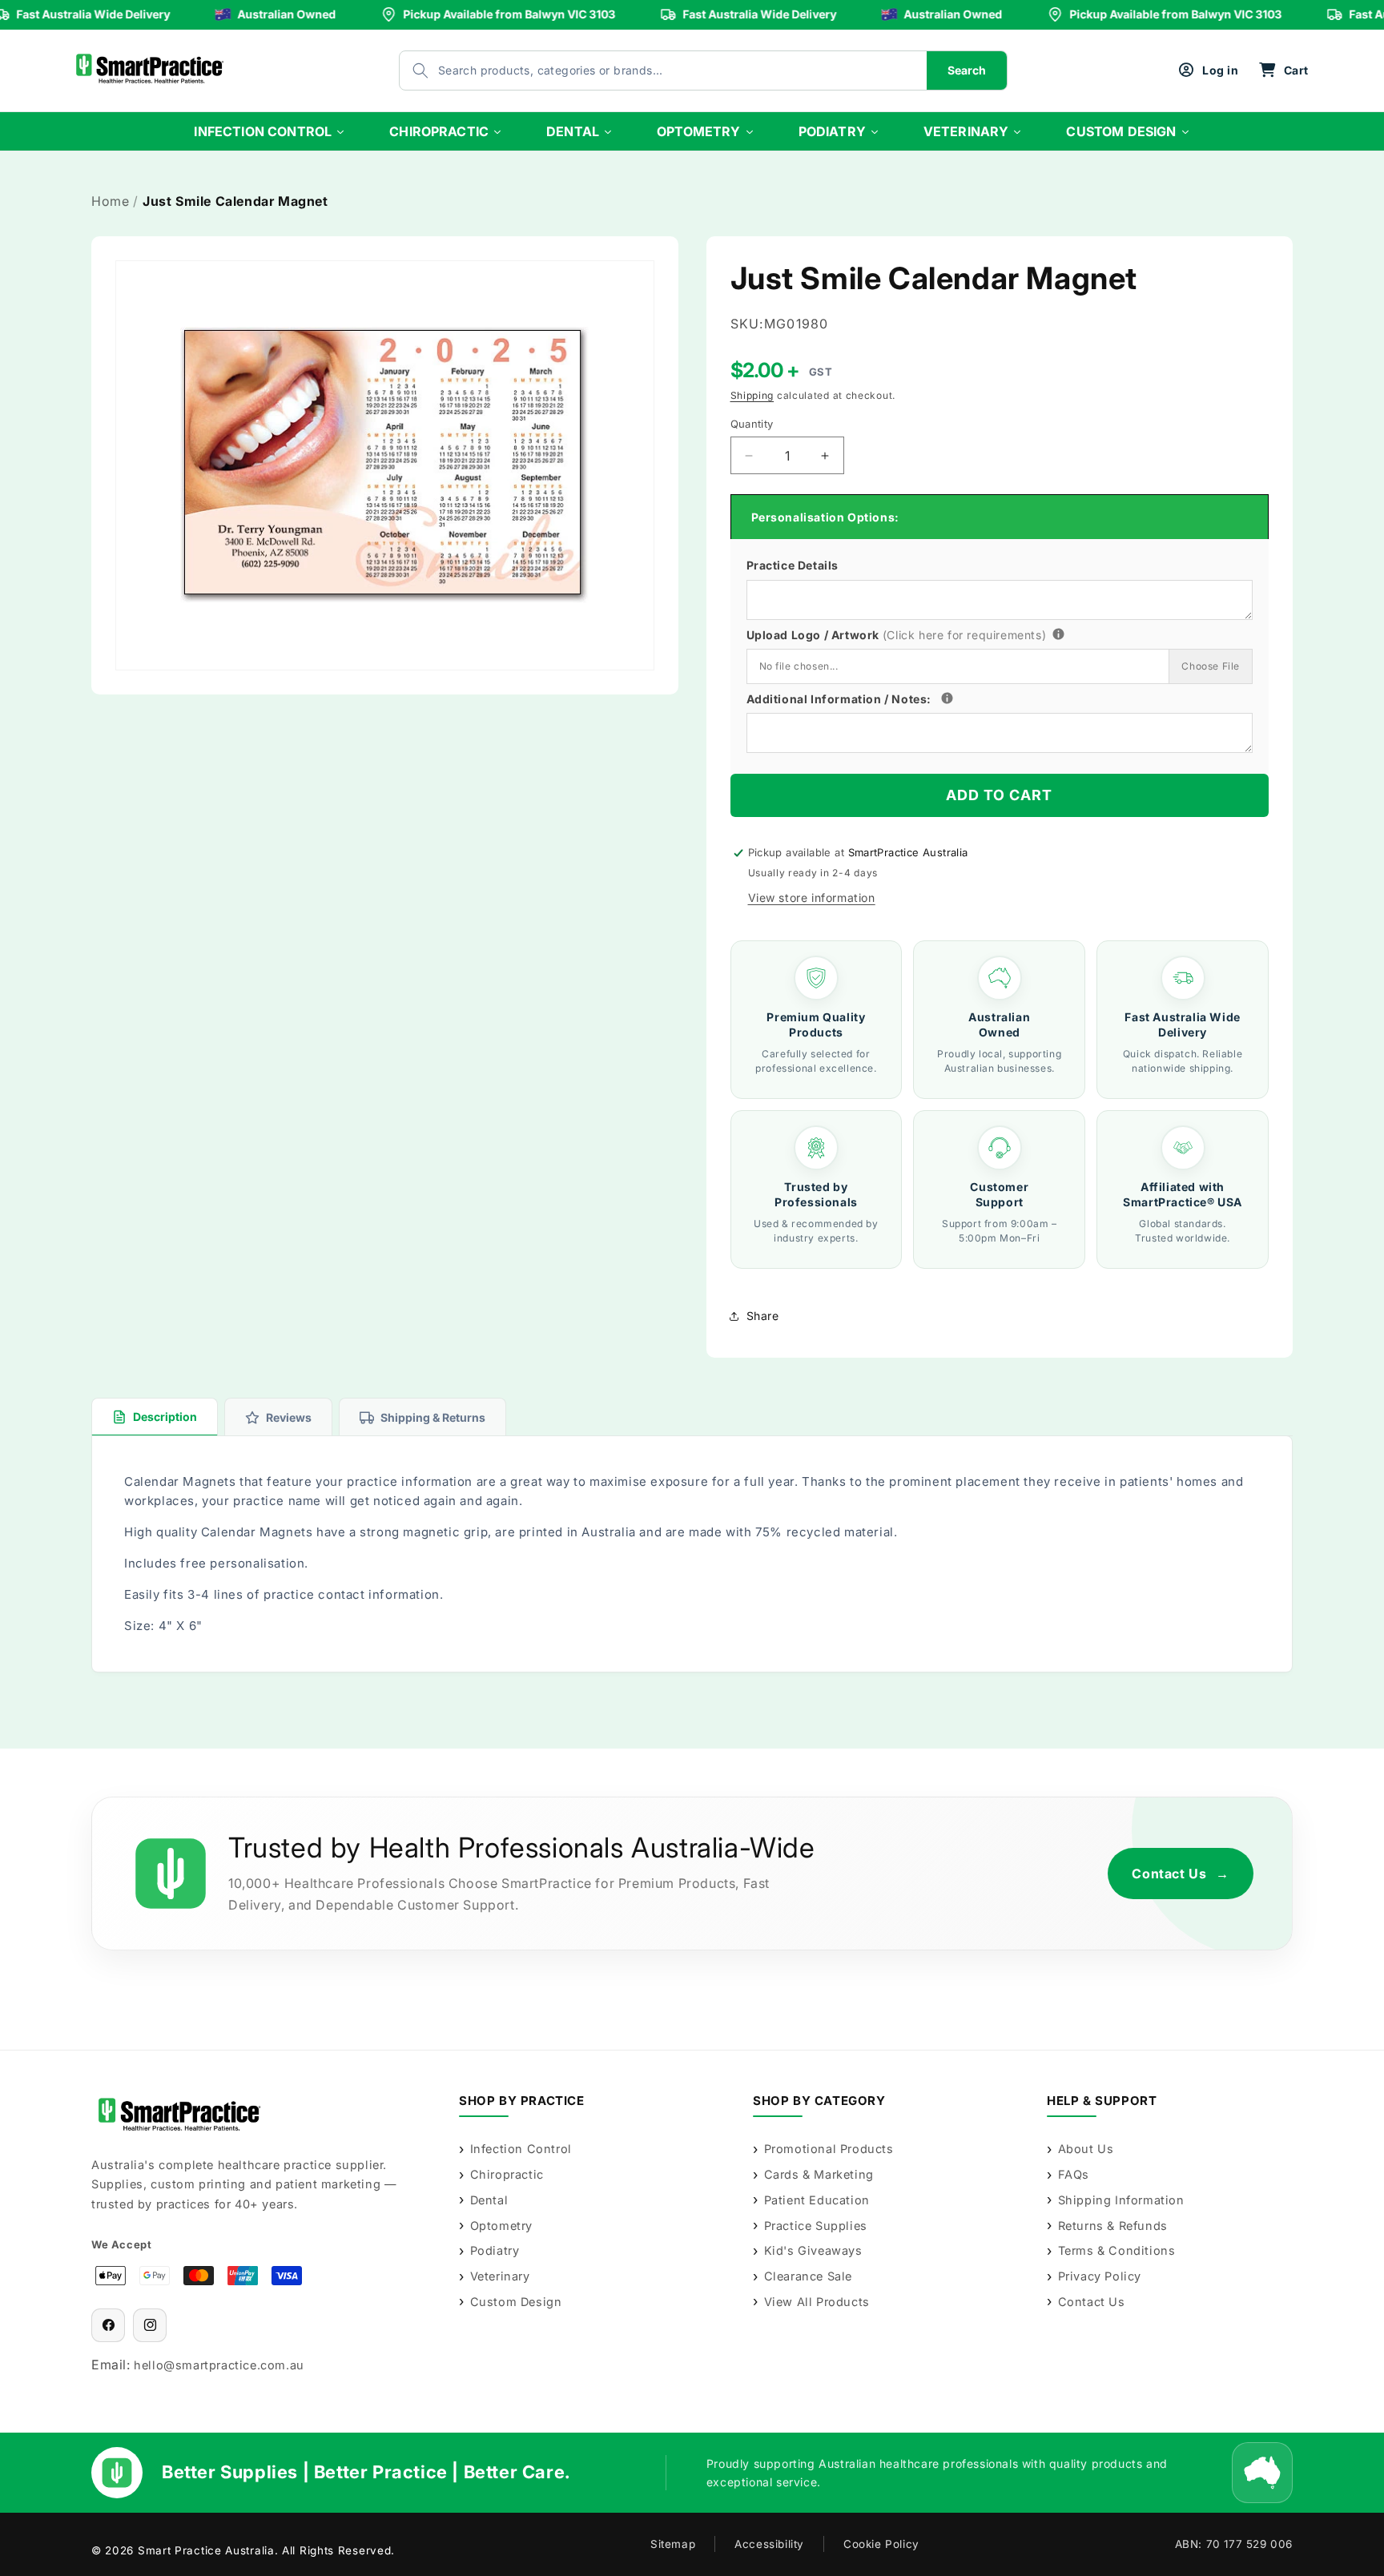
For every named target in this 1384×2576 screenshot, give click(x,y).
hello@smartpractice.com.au (219, 2365)
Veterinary (500, 2276)
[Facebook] (108, 2325)
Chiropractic (507, 2174)
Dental (489, 2200)
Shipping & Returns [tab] (433, 1417)
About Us (1086, 2149)
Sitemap (673, 2544)
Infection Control (521, 2149)
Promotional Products (829, 2149)
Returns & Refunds (1113, 2226)
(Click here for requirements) (964, 635)
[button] (1283, 70)
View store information (812, 898)
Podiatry (495, 2250)
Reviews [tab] (289, 1417)
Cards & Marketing (819, 2174)
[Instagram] (150, 2325)
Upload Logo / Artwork (925, 633)
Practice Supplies (816, 2226)
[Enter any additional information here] (947, 698)
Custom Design (516, 2302)
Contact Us (1181, 1874)
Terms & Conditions (1116, 2250)
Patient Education (817, 2200)
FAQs (1074, 2174)
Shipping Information (1121, 2200)
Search (967, 70)
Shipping (752, 395)
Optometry (501, 2226)
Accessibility (769, 2544)
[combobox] (647, 70)
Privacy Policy (1100, 2276)
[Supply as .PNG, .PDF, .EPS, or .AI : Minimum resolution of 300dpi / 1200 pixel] (1058, 634)
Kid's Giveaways (813, 2250)
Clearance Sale (808, 2276)
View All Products (817, 2302)
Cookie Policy (881, 2544)
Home (110, 201)
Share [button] (763, 1316)
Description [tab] (165, 1417)
